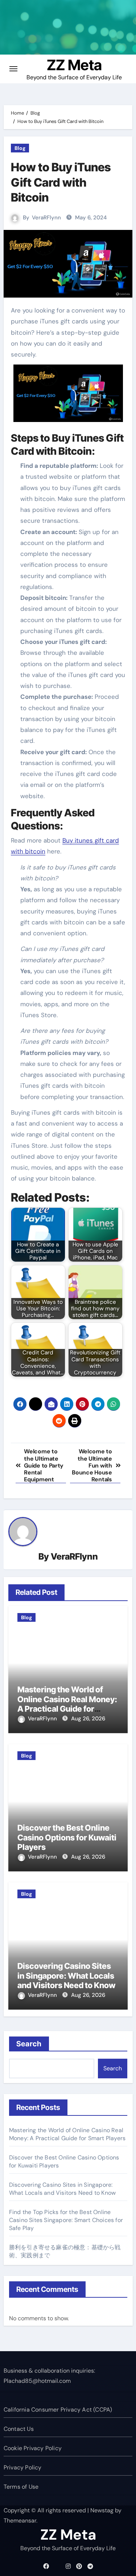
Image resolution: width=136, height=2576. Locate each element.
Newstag (102, 2510)
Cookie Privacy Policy (33, 2448)
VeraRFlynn (46, 218)
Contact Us (19, 2429)
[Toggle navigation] (13, 69)
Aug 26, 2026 (88, 1719)
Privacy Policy (23, 2467)
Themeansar (20, 2521)
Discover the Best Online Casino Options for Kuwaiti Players (67, 1837)
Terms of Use (21, 2487)
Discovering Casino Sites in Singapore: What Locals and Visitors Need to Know (66, 1976)
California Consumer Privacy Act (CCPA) (58, 2410)
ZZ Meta (74, 65)
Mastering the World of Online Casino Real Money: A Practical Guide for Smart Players (67, 1704)
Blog (20, 148)
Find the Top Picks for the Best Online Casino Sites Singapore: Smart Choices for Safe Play (66, 2220)
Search (29, 2044)
